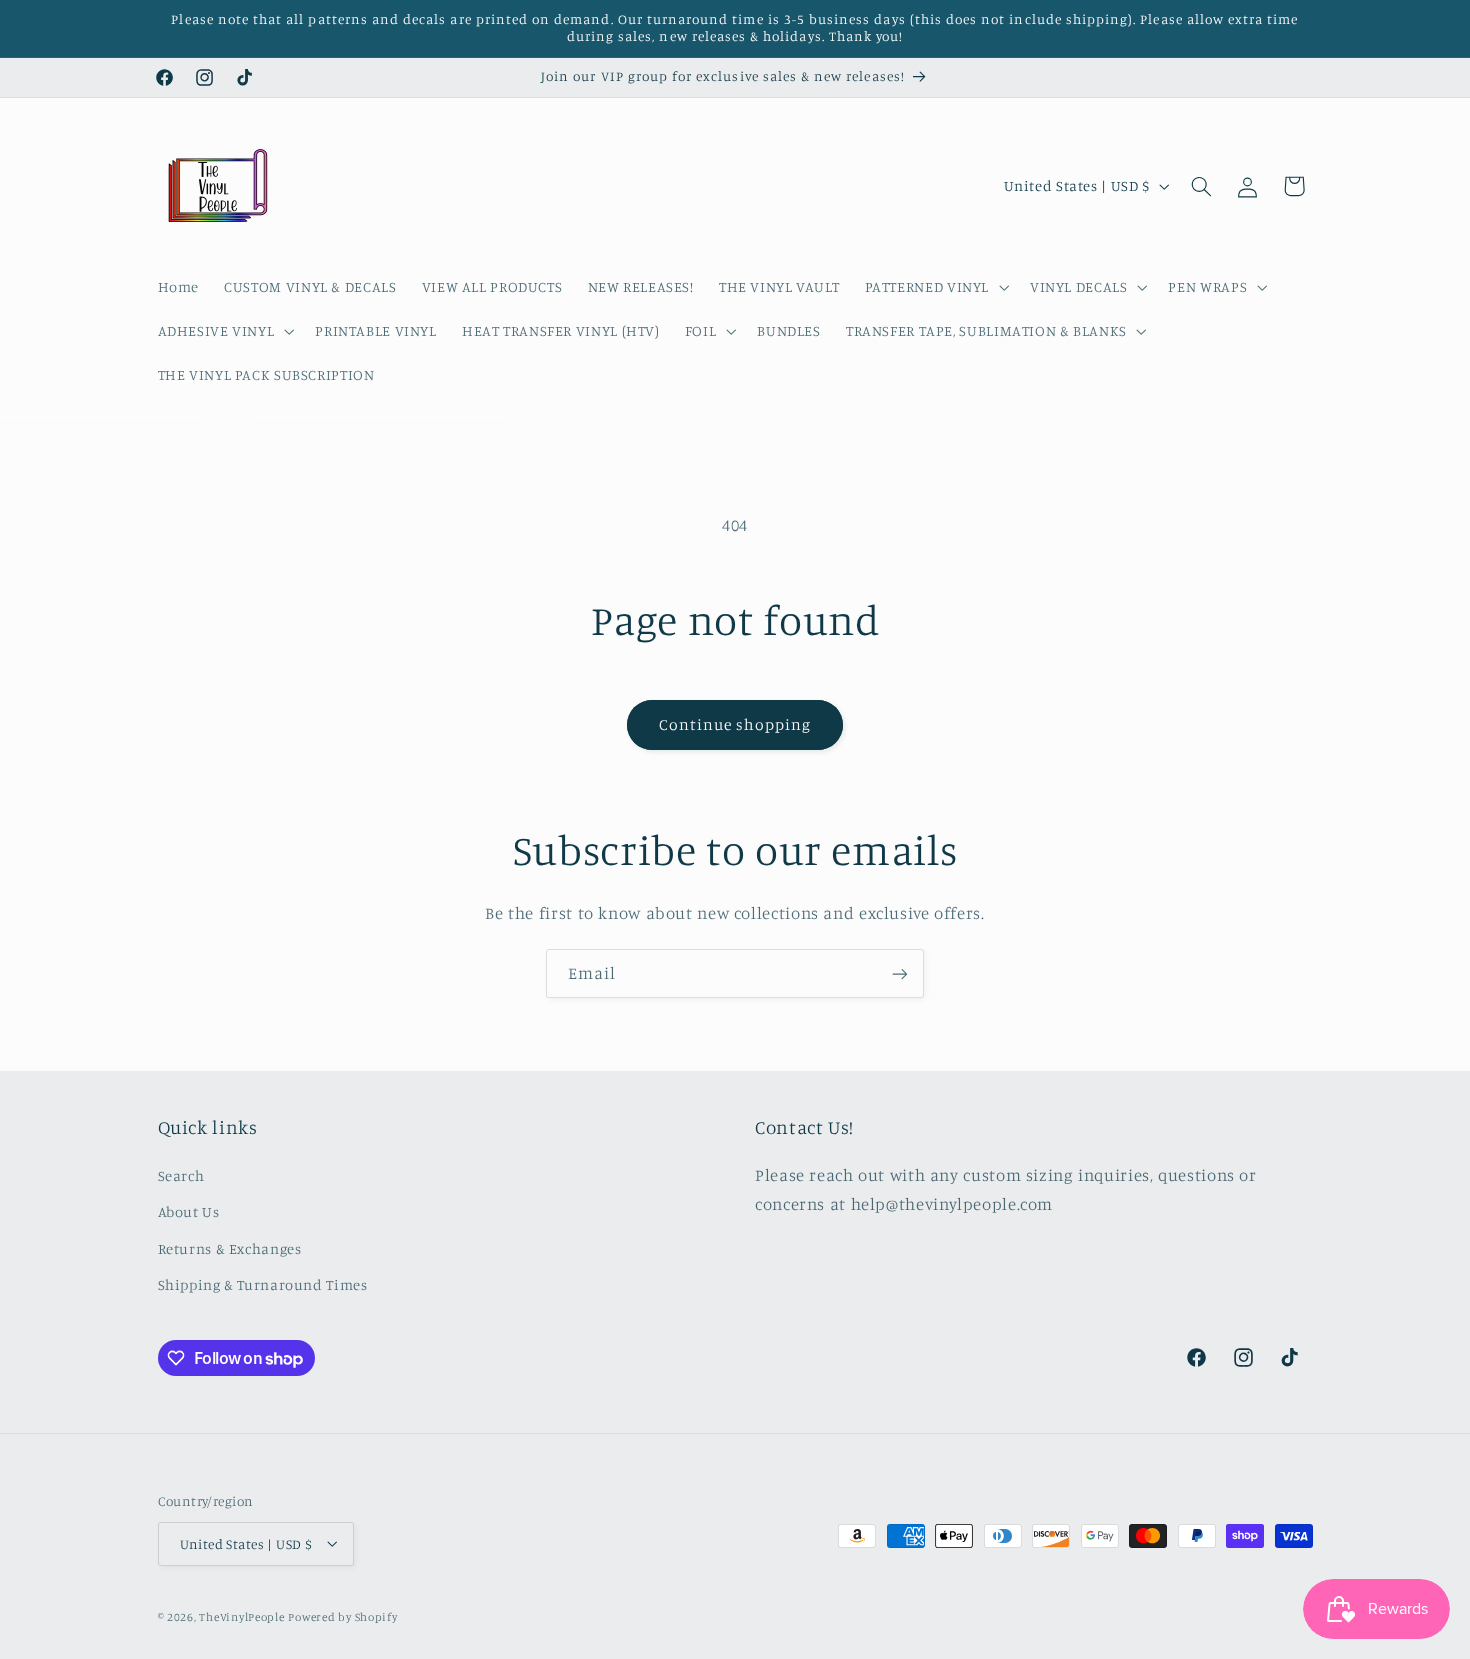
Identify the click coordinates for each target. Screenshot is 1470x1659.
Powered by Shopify (342, 1616)
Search (181, 1174)
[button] (934, 287)
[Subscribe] (900, 973)
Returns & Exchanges (230, 1247)
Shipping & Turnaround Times (263, 1283)
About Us (189, 1211)
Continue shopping (735, 724)
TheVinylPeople (241, 1616)
